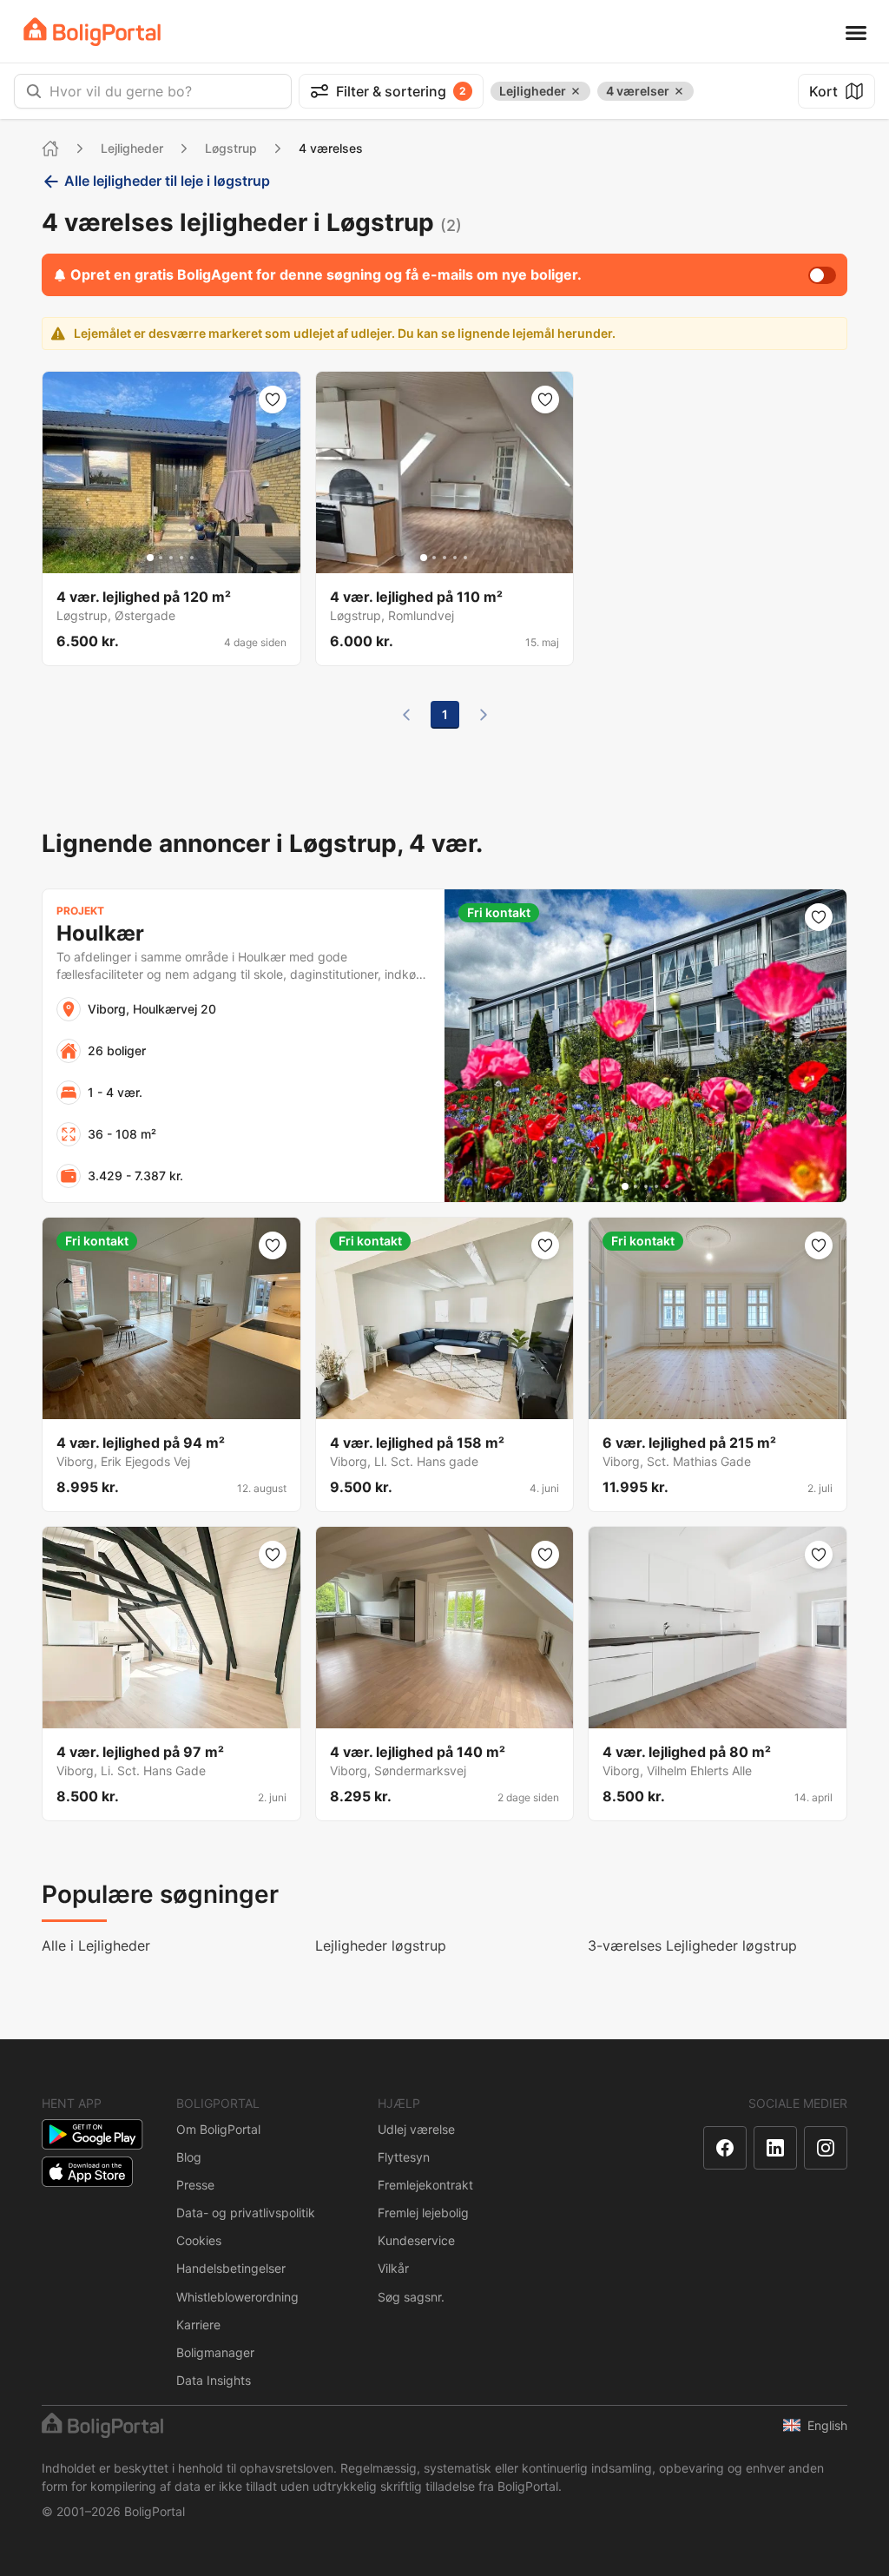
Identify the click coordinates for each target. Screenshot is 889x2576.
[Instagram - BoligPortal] (826, 2148)
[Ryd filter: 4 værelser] (679, 91)
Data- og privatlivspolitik (246, 2213)
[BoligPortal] (92, 32)
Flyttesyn (404, 2157)
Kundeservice (416, 2240)
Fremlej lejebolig (423, 2213)
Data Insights (214, 2380)
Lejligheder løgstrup (381, 1945)
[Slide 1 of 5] (150, 558)
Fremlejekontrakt (425, 2185)
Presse (195, 2185)
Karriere (198, 2325)
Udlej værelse (416, 2129)
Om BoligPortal (218, 2129)
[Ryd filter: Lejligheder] (576, 91)
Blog (189, 2157)
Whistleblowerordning (237, 2297)
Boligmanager (215, 2352)
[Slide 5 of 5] (192, 558)
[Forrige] (406, 715)
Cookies (199, 2240)
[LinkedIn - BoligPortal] (775, 2148)
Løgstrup (231, 148)
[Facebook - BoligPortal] (725, 2148)
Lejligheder (132, 148)
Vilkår (393, 2268)
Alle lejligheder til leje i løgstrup (167, 181)
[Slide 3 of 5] (171, 558)
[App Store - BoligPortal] (87, 2172)
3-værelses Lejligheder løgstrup (692, 1945)
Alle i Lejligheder (96, 1945)
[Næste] (484, 715)
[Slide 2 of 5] (161, 558)
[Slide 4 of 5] (181, 558)
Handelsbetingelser (231, 2268)
